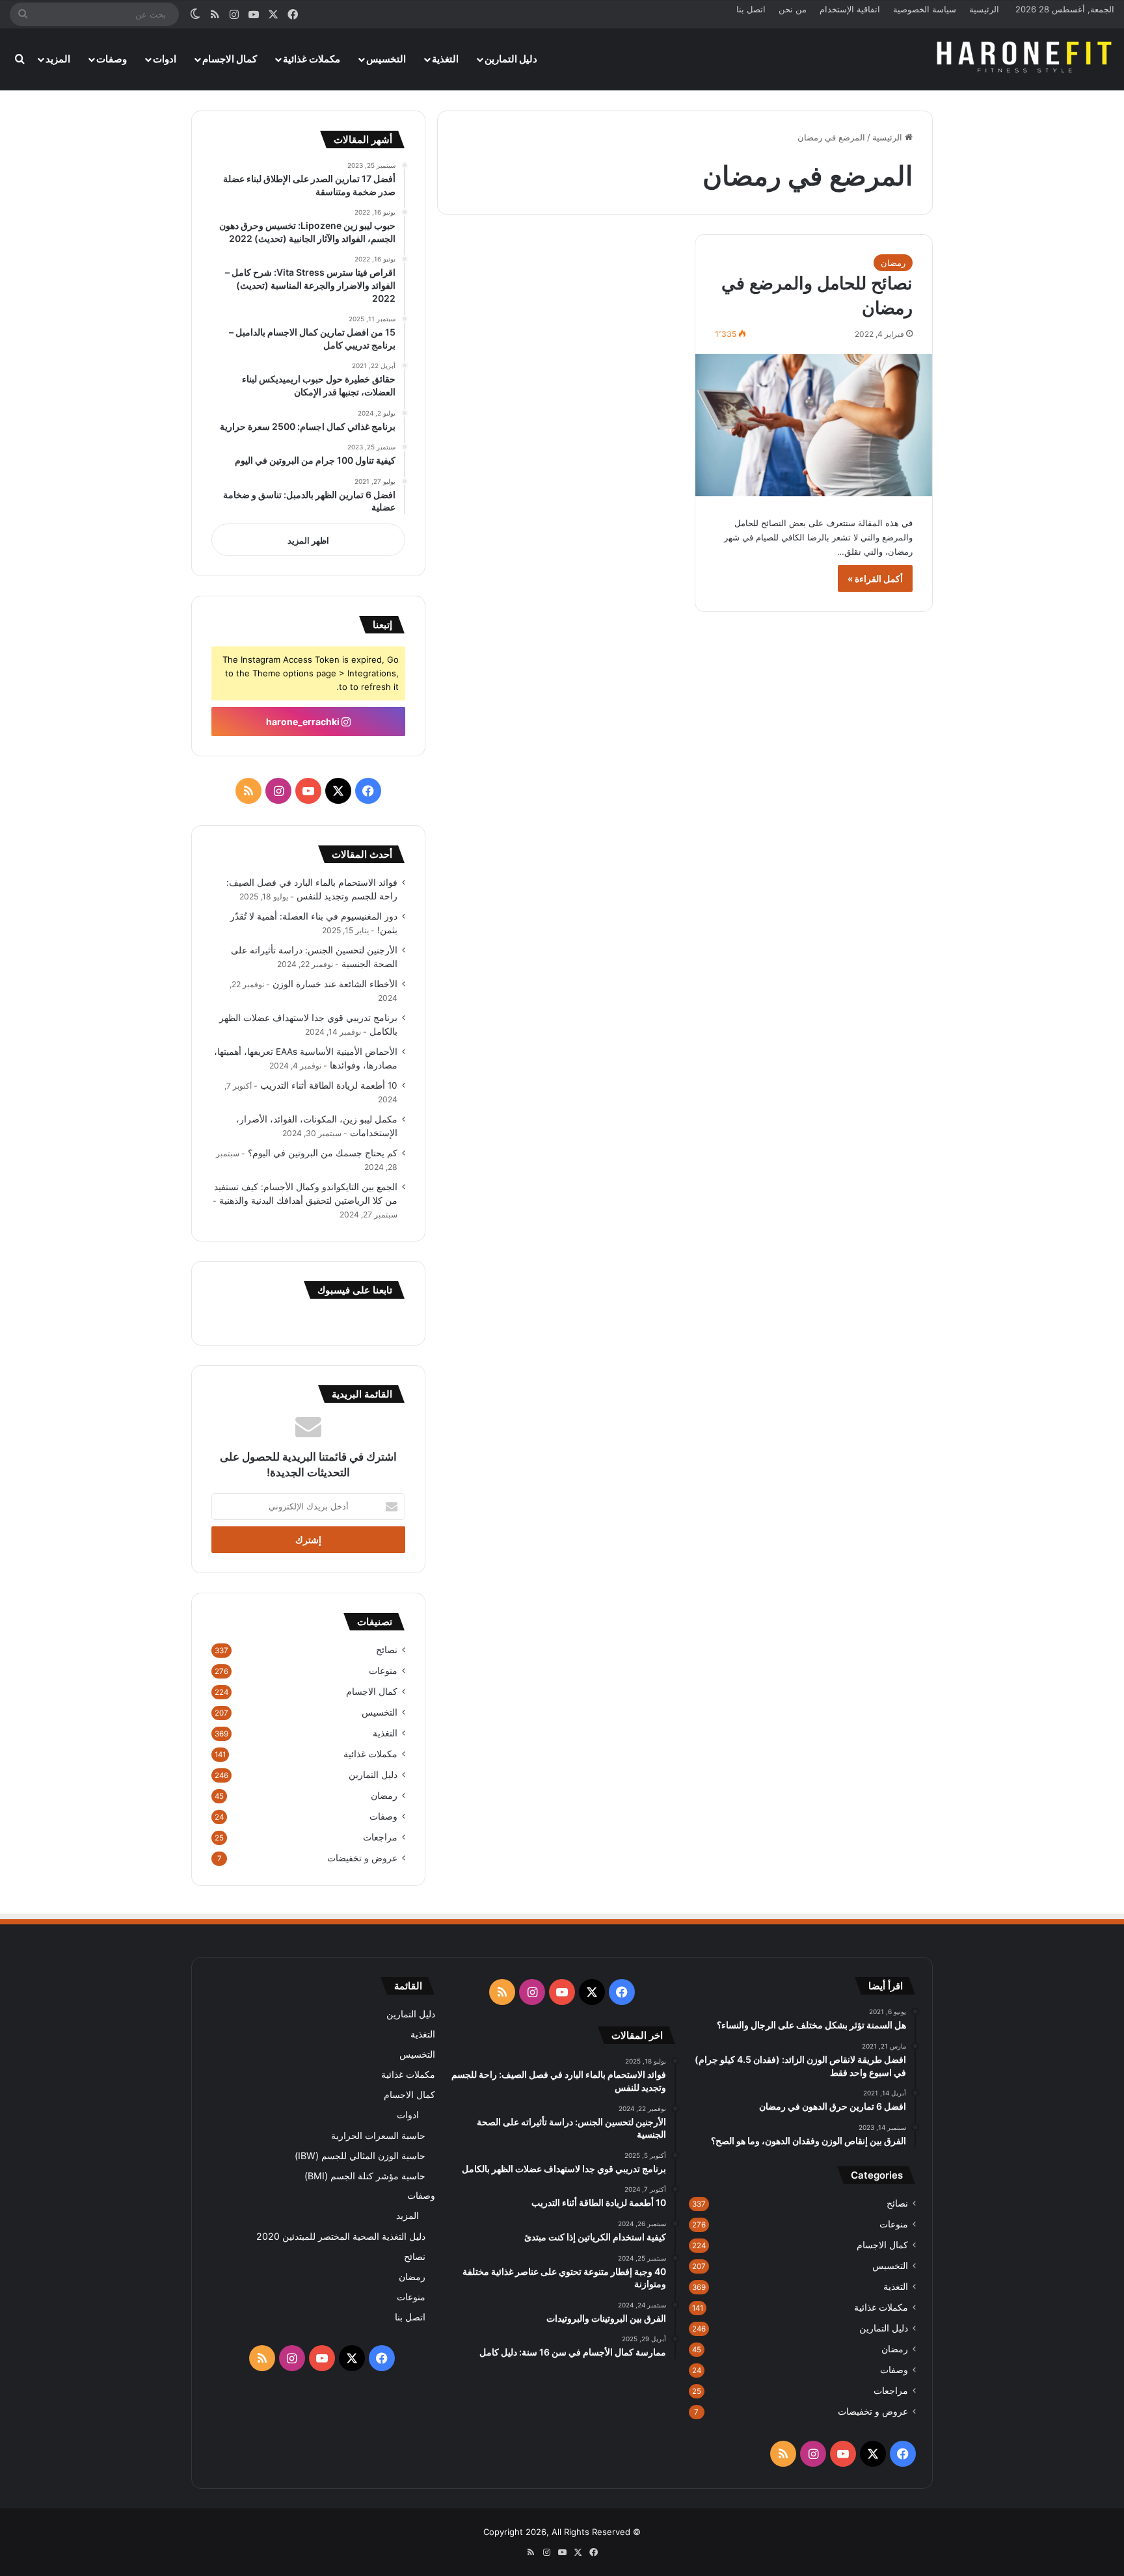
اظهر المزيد (308, 540)
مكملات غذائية (312, 59)
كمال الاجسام (230, 59)
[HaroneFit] (1025, 59)
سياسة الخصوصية (925, 9)
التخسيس (386, 59)
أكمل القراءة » (875, 578)
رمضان (893, 263)
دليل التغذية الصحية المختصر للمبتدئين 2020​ (341, 2236)
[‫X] (338, 791)
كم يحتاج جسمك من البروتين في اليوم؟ (323, 1153)
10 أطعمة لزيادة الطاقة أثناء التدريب (329, 1085)
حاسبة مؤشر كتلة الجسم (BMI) (365, 2176)
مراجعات (380, 1837)
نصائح (387, 1650)
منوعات (383, 1671)
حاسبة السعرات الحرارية (378, 2135)
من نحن (793, 9)
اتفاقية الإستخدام (850, 9)
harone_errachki (304, 722)
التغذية (445, 59)
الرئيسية (984, 9)
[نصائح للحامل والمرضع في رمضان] (814, 425)
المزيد (58, 59)
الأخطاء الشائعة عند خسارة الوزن (335, 984)
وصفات (112, 59)
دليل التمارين (511, 59)
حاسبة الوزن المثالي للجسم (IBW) (360, 2156)
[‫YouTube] (308, 791)
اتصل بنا (751, 9)
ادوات (165, 59)
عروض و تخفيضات (362, 1858)
